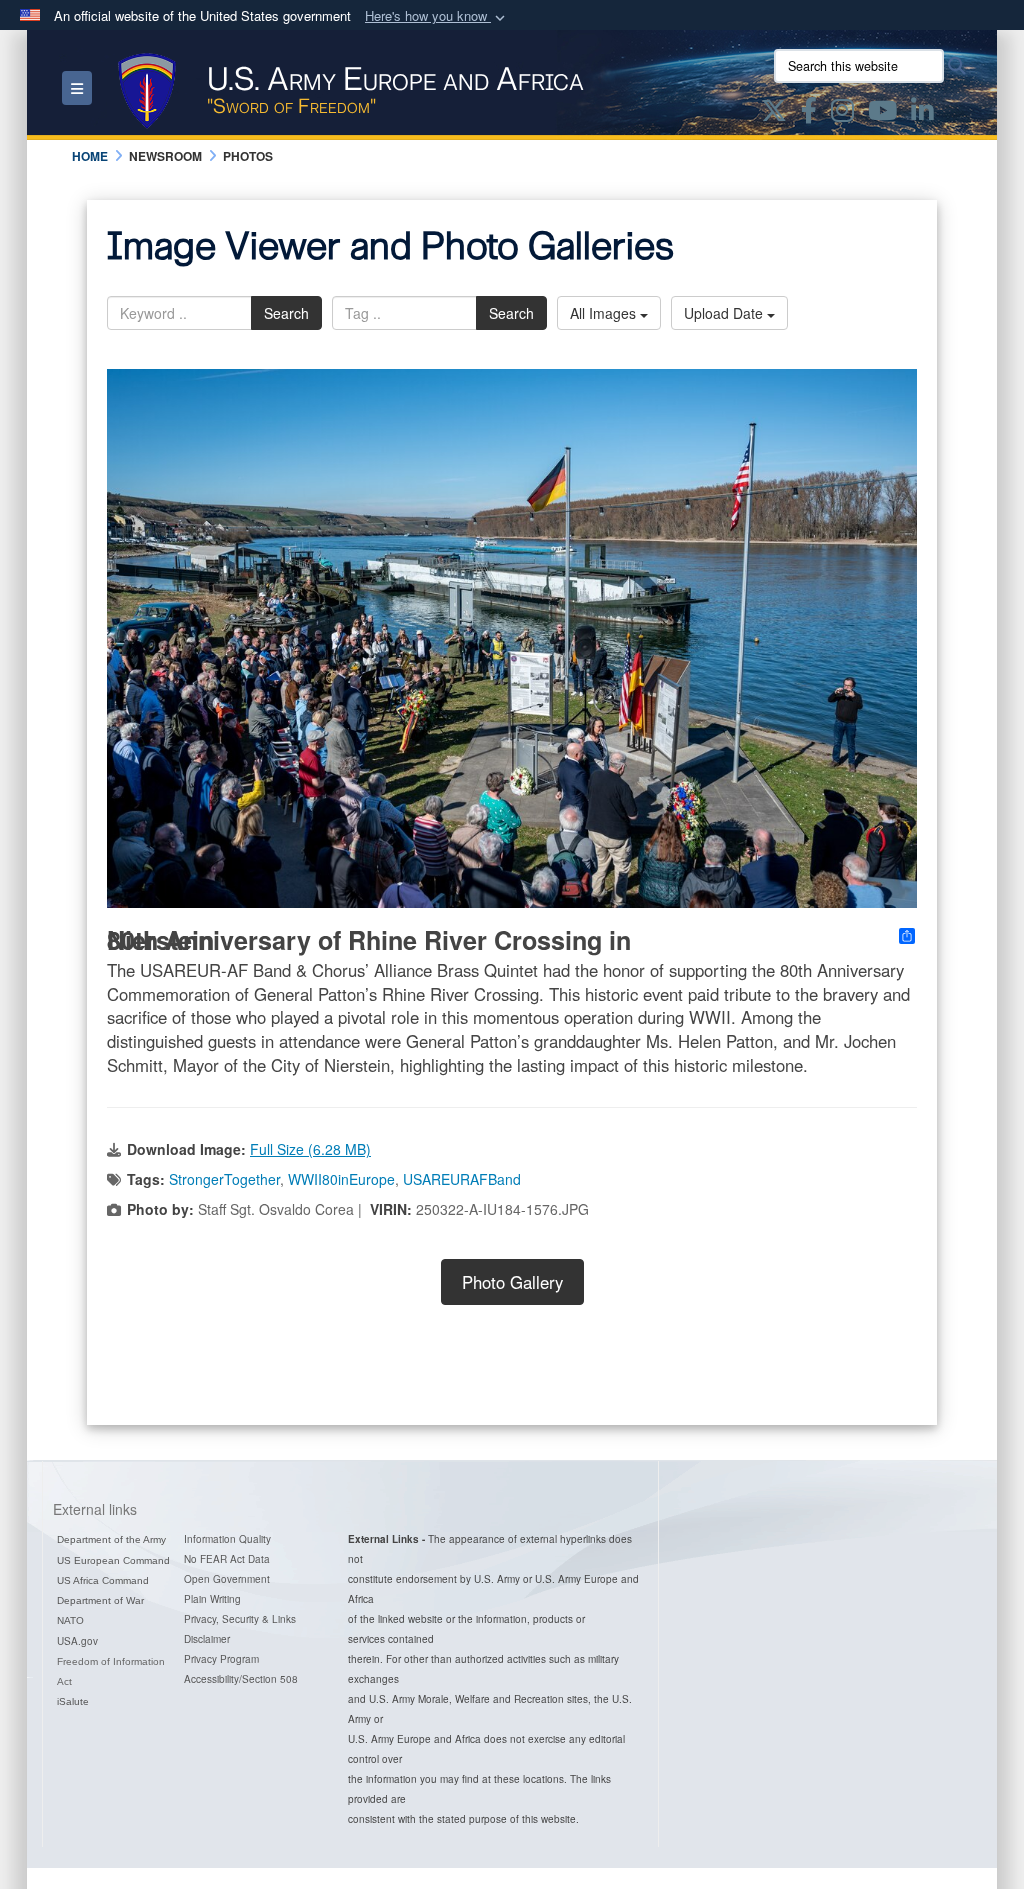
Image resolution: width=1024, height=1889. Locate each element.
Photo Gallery (512, 1282)
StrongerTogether (224, 1179)
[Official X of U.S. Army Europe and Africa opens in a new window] (774, 114)
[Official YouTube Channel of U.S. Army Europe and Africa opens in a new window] (882, 114)
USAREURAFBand (462, 1179)
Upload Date (725, 313)
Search (286, 313)
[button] (437, 16)
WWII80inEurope (341, 1179)
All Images (605, 313)
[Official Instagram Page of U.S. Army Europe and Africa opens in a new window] (842, 114)
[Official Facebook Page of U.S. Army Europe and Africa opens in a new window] (809, 114)
